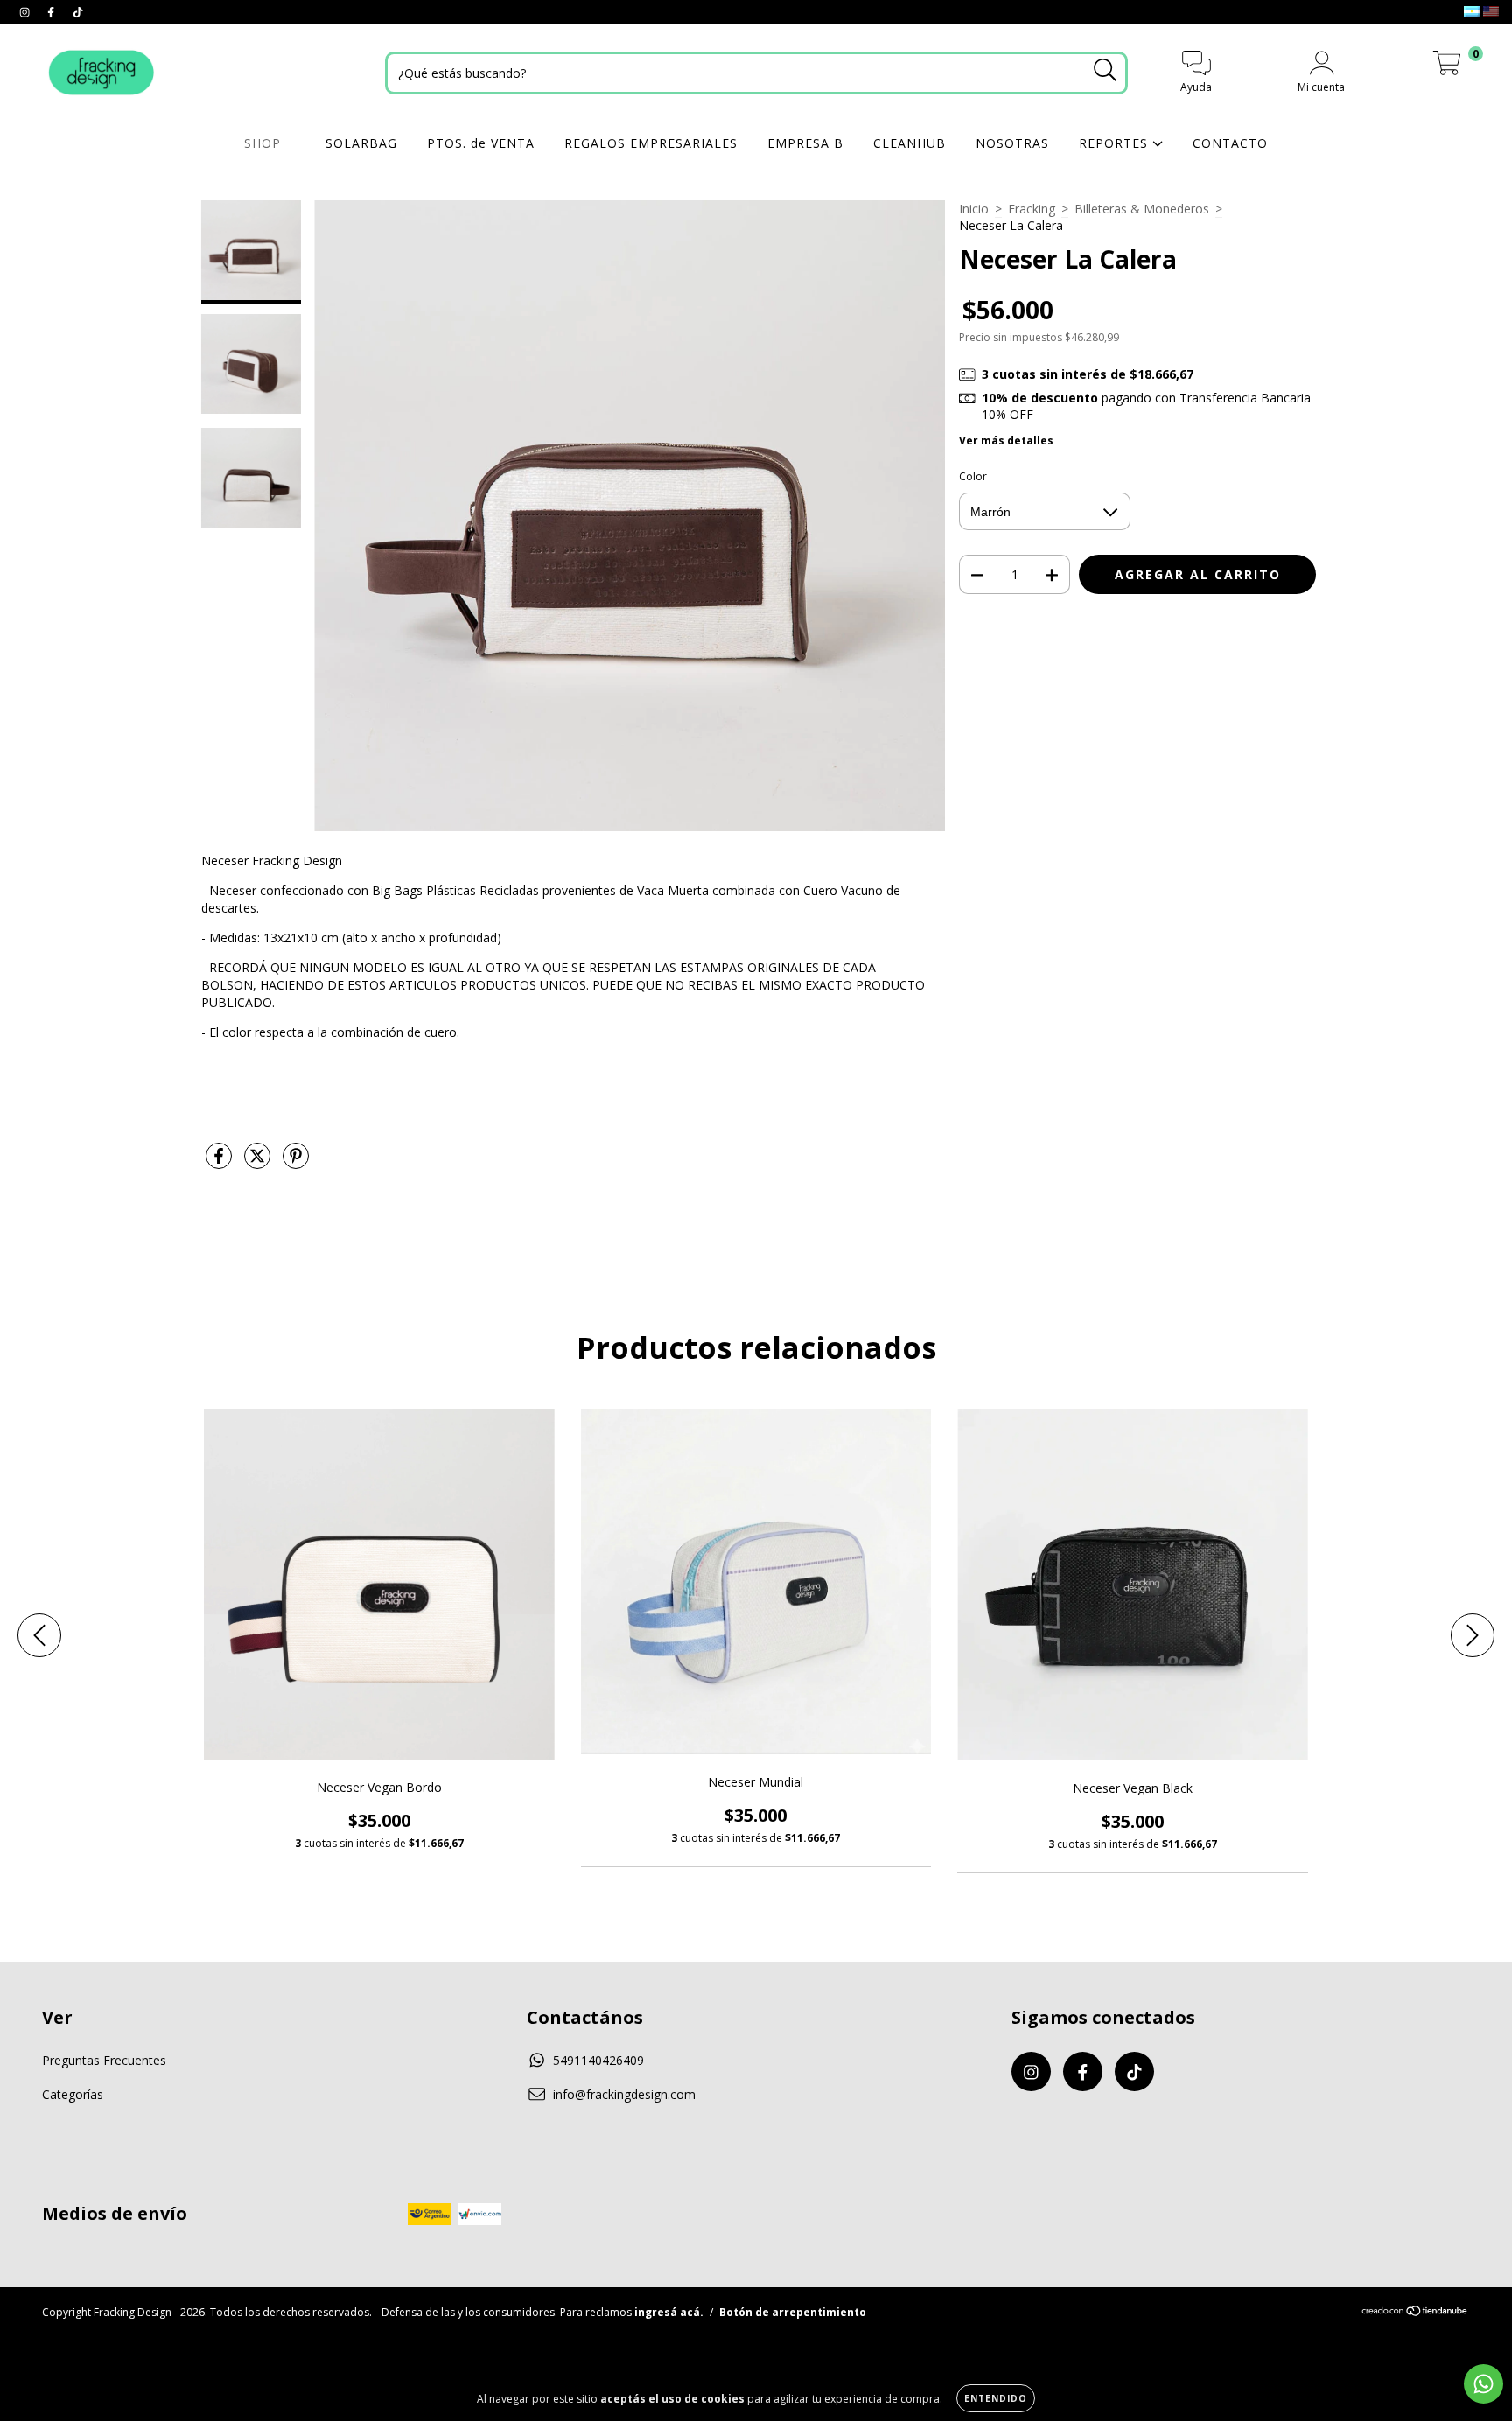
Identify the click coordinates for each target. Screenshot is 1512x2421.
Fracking (1032, 209)
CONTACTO (1230, 143)
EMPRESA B (805, 143)
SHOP (265, 143)
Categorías (73, 2094)
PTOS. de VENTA (481, 143)
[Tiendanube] (1415, 2313)
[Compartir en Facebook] (220, 1162)
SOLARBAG (361, 143)
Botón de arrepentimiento (793, 2312)
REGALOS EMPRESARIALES (651, 143)
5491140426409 (598, 2060)
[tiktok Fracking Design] (78, 12)
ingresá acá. (669, 2312)
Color (973, 476)
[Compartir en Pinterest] (296, 1162)
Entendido (996, 2398)
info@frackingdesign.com (624, 2094)
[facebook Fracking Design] (52, 12)
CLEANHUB (910, 143)
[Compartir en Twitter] (259, 1162)
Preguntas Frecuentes (104, 2060)
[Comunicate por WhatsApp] (1484, 2384)
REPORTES (1116, 143)
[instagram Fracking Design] (26, 12)
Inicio (974, 209)
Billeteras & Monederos (1142, 209)
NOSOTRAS (1012, 143)
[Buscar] (1106, 70)
